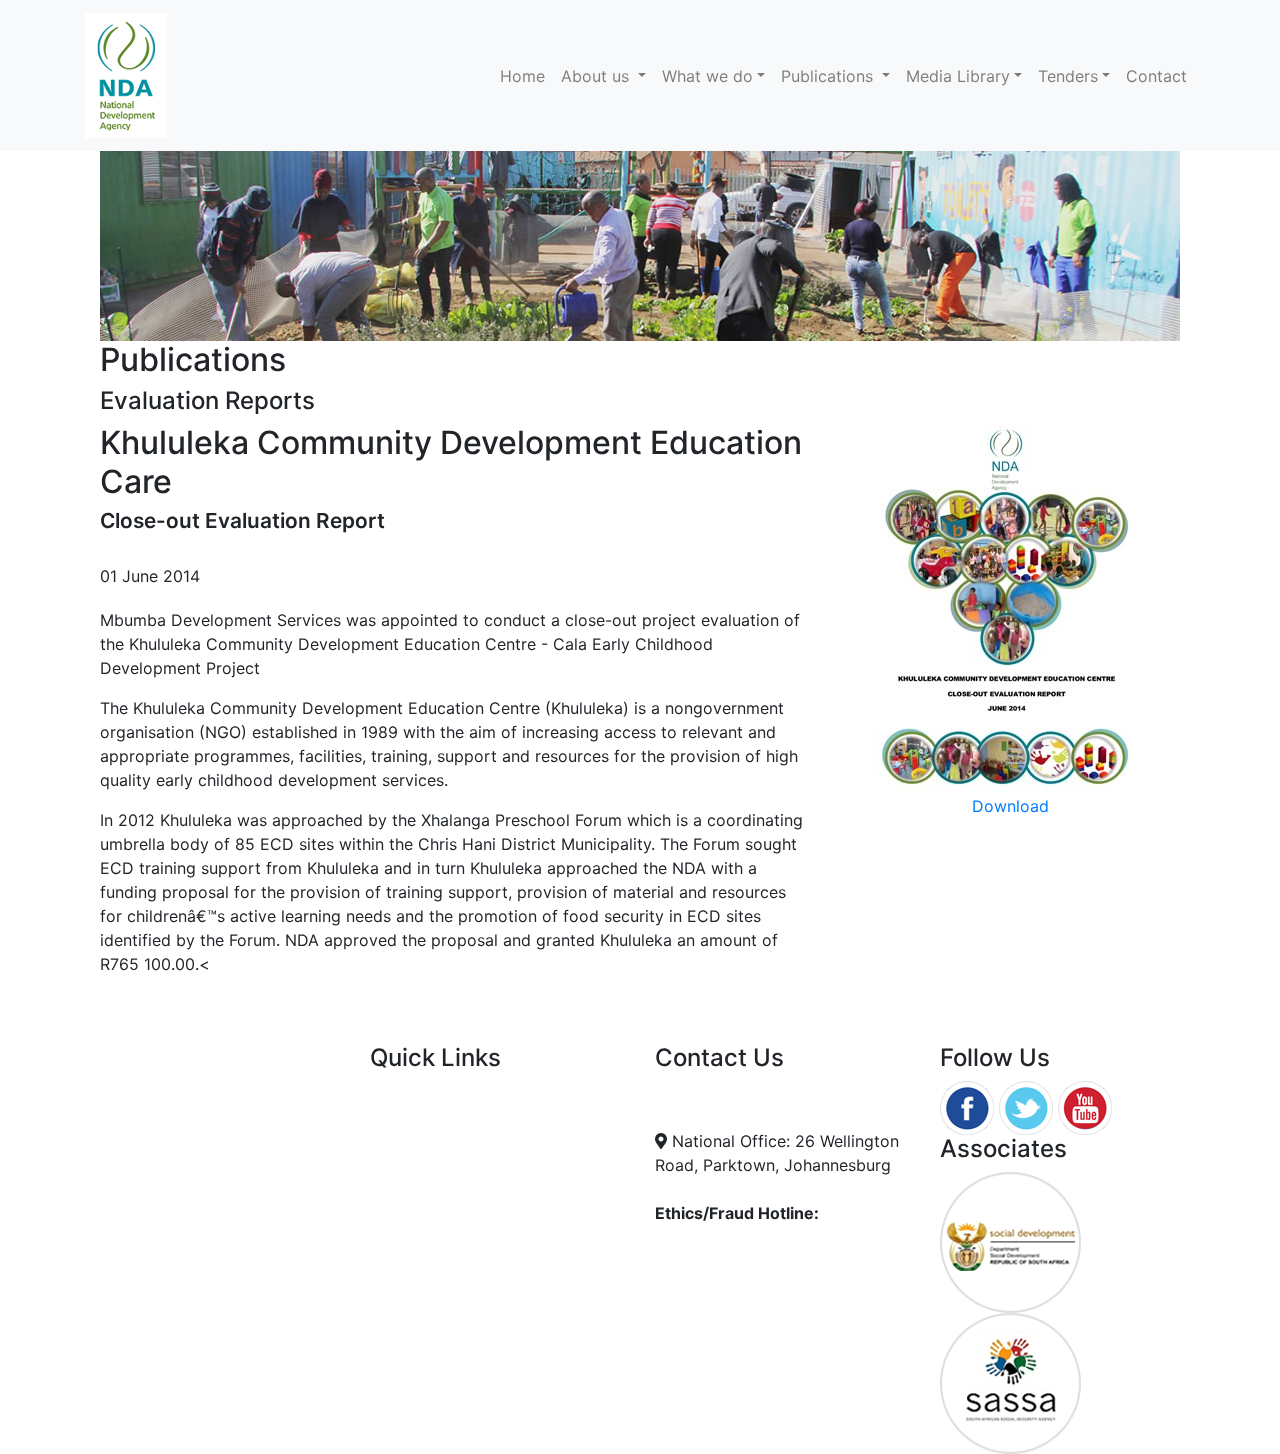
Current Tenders (431, 1093)
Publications (829, 76)
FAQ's (391, 1117)
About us (597, 76)
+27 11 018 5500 (736, 1117)
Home (526, 75)
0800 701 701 (724, 1253)
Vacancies (408, 1141)
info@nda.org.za (735, 1093)
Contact (1156, 76)
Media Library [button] (958, 76)
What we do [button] (707, 76)
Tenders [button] (1068, 76)
